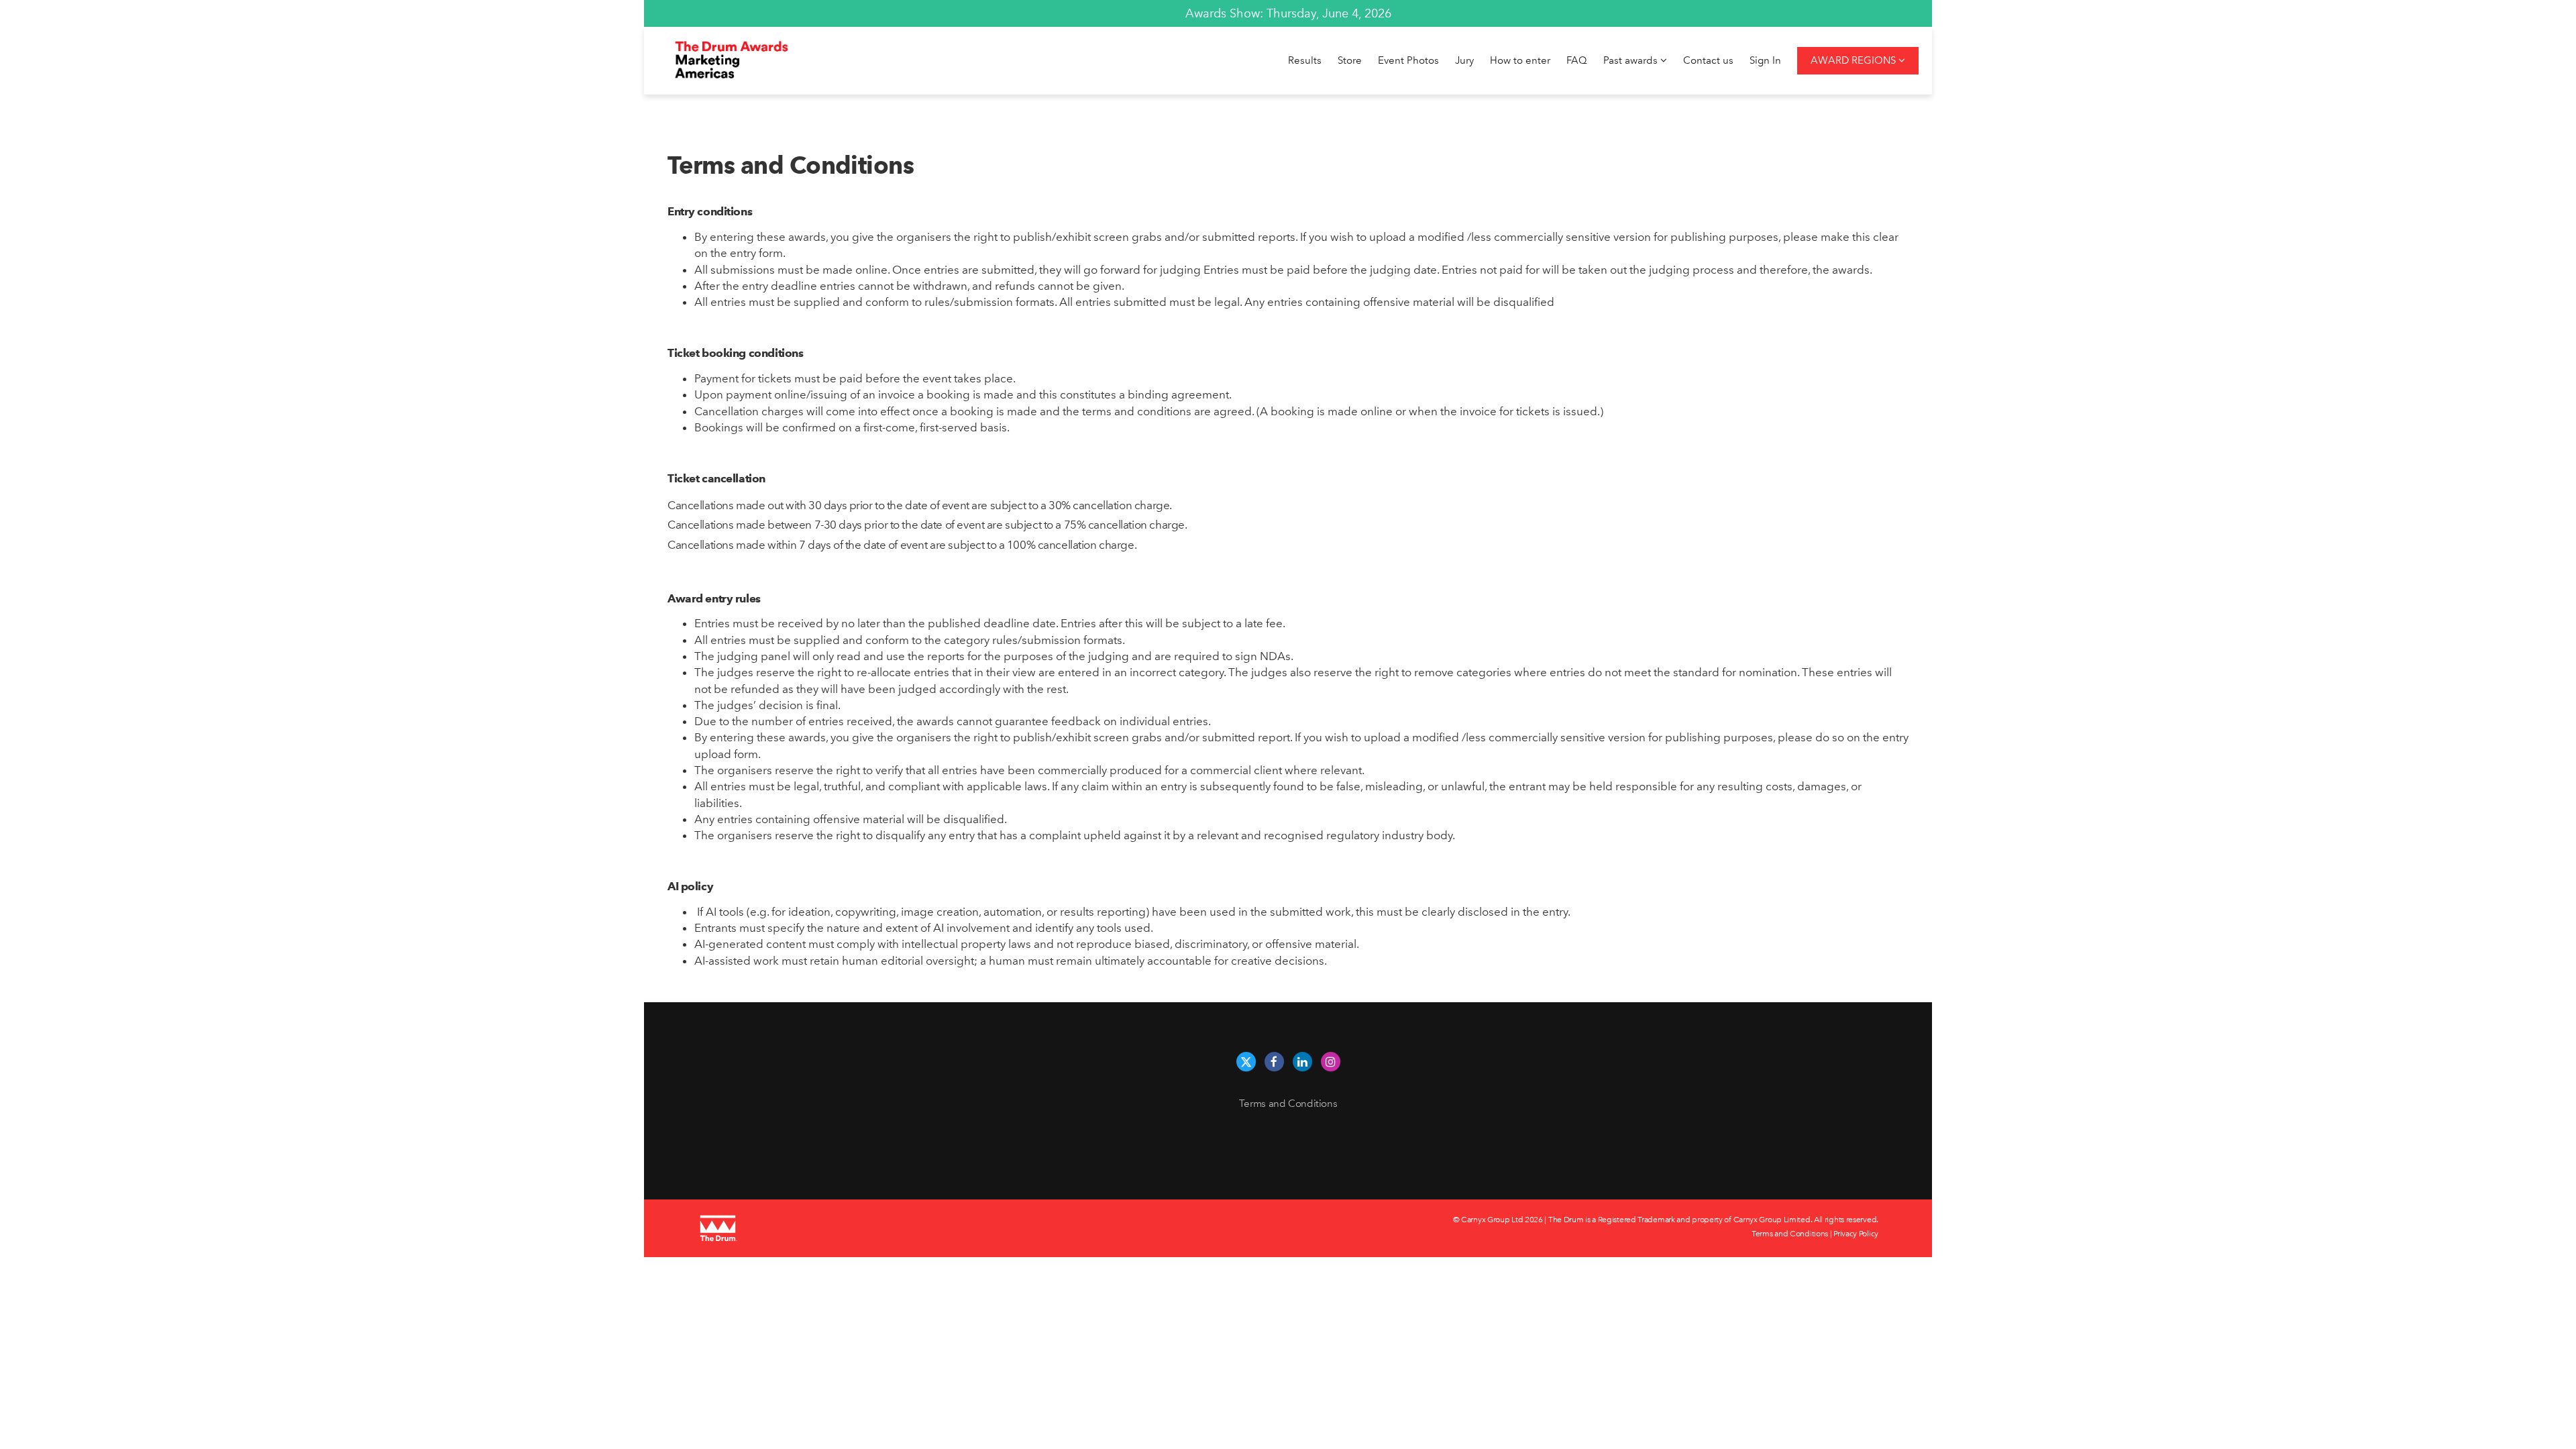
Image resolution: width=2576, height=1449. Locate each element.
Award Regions (1855, 60)
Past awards (1632, 60)
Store (1350, 60)
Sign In (1765, 60)
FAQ (1577, 60)
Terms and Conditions (1288, 1104)
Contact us (1708, 60)
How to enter (1520, 60)
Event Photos (1408, 60)
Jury (1464, 60)
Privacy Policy (1856, 1234)
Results (1305, 60)
